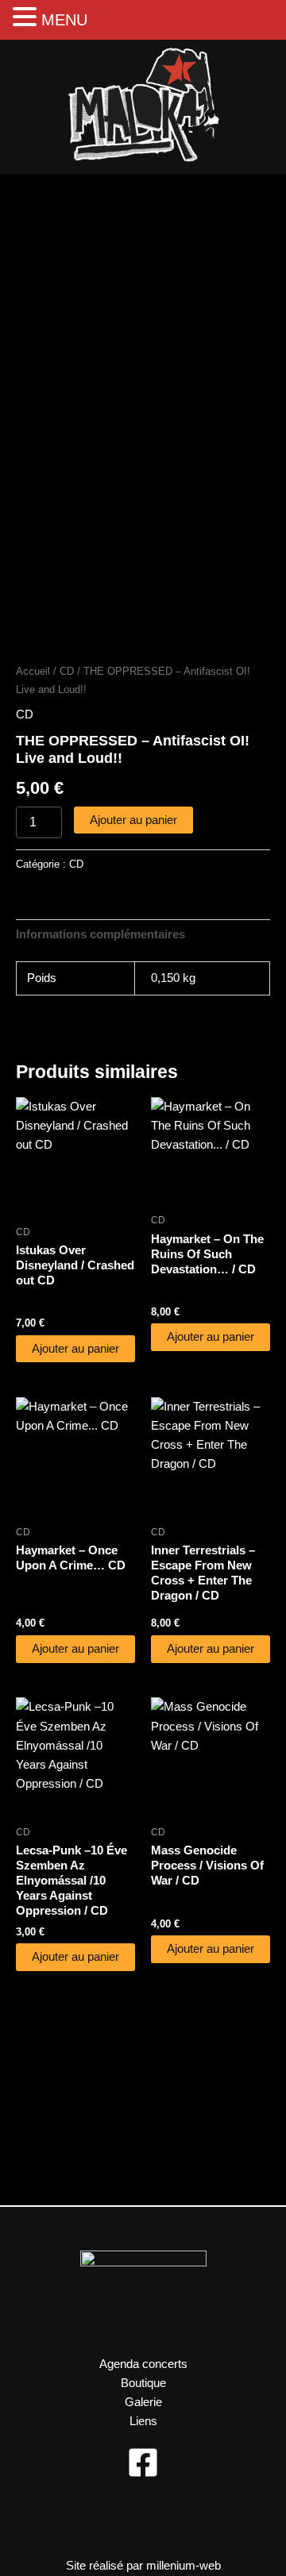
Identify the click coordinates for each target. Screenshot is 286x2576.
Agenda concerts (143, 2364)
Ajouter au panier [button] (75, 1349)
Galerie (143, 2402)
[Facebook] (143, 2462)
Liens (143, 2421)
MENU (64, 20)
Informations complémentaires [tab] (100, 934)
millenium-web (184, 2566)
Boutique (143, 2383)
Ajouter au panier (133, 820)
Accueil (33, 671)
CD (67, 671)
